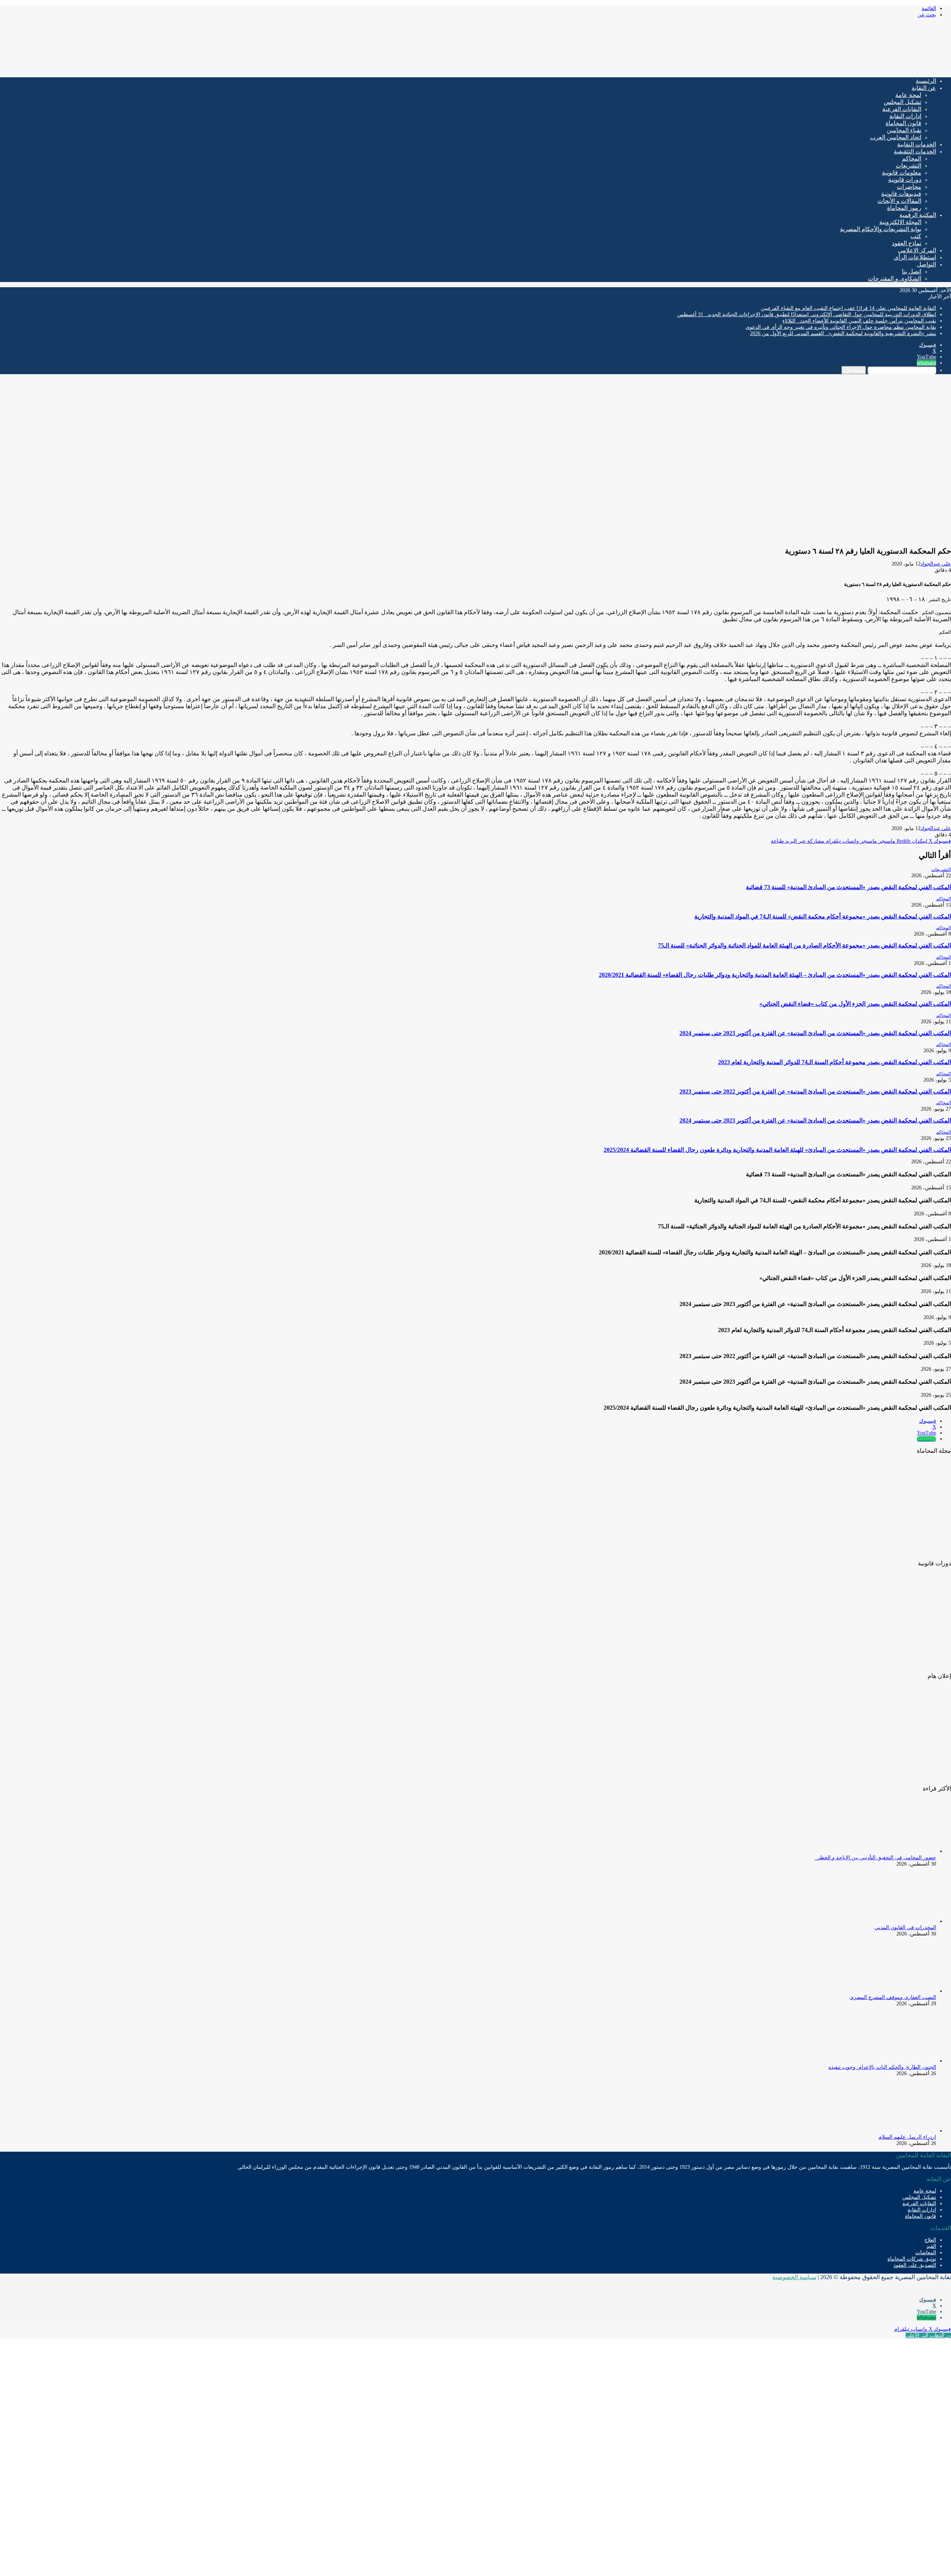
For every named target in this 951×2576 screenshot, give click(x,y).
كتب (916, 236)
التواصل (926, 264)
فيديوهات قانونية (901, 194)
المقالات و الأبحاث (899, 201)
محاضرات (909, 187)
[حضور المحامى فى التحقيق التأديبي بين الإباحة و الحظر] (895, 1851)
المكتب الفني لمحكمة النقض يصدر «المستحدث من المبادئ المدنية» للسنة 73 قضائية (848, 887)
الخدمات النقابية (917, 144)
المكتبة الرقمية (918, 215)
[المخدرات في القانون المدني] (895, 1921)
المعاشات (926, 2253)
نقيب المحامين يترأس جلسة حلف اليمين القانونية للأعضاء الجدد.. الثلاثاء (859, 321)
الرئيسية (926, 81)
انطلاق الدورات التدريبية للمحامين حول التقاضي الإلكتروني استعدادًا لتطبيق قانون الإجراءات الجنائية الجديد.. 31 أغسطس (807, 315)
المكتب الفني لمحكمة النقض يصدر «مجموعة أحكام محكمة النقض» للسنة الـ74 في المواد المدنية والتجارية (823, 916)
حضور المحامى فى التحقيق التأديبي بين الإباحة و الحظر (875, 1858)
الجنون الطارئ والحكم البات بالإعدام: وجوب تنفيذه (882, 2067)
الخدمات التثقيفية (915, 151)
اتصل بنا (912, 271)
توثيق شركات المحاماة (912, 2259)
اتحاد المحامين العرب (896, 137)
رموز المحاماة (904, 208)
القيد (931, 2246)
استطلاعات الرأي (915, 257)
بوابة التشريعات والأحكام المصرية (881, 229)
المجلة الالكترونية (900, 222)
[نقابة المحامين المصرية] (864, 69)
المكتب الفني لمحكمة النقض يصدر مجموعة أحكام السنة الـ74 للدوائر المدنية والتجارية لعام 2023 (835, 1062)
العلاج (930, 2240)
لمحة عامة (908, 95)
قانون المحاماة (903, 123)
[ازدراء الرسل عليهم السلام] (895, 2131)
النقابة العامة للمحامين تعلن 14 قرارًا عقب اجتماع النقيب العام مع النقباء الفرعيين (848, 308)
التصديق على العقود (915, 2265)
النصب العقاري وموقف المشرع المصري (893, 1997)
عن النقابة (924, 88)
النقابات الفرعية (902, 109)
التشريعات (908, 166)
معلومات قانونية (902, 173)
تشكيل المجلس (903, 102)
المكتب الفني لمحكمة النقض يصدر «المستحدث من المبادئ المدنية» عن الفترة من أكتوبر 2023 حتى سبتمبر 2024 (815, 1033)
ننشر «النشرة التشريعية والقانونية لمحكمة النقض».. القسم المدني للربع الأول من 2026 (843, 333)
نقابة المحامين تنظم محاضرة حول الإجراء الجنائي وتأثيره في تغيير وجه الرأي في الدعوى (841, 327)
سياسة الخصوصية (794, 2277)
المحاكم (912, 158)
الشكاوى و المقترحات (895, 278)
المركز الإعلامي (917, 250)
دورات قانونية (905, 180)
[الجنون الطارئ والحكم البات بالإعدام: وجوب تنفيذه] (895, 2061)
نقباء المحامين (904, 130)
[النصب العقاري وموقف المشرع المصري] (895, 1991)
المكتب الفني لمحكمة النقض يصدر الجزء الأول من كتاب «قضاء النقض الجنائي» (855, 1004)
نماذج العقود (907, 243)
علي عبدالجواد (936, 564)
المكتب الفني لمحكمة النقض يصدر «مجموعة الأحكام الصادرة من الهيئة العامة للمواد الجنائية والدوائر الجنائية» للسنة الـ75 (804, 945)
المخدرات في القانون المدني (905, 1927)
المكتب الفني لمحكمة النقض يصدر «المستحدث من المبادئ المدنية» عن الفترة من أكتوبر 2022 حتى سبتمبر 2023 (815, 1091)
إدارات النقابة (905, 116)
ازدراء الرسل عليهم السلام (907, 2137)
